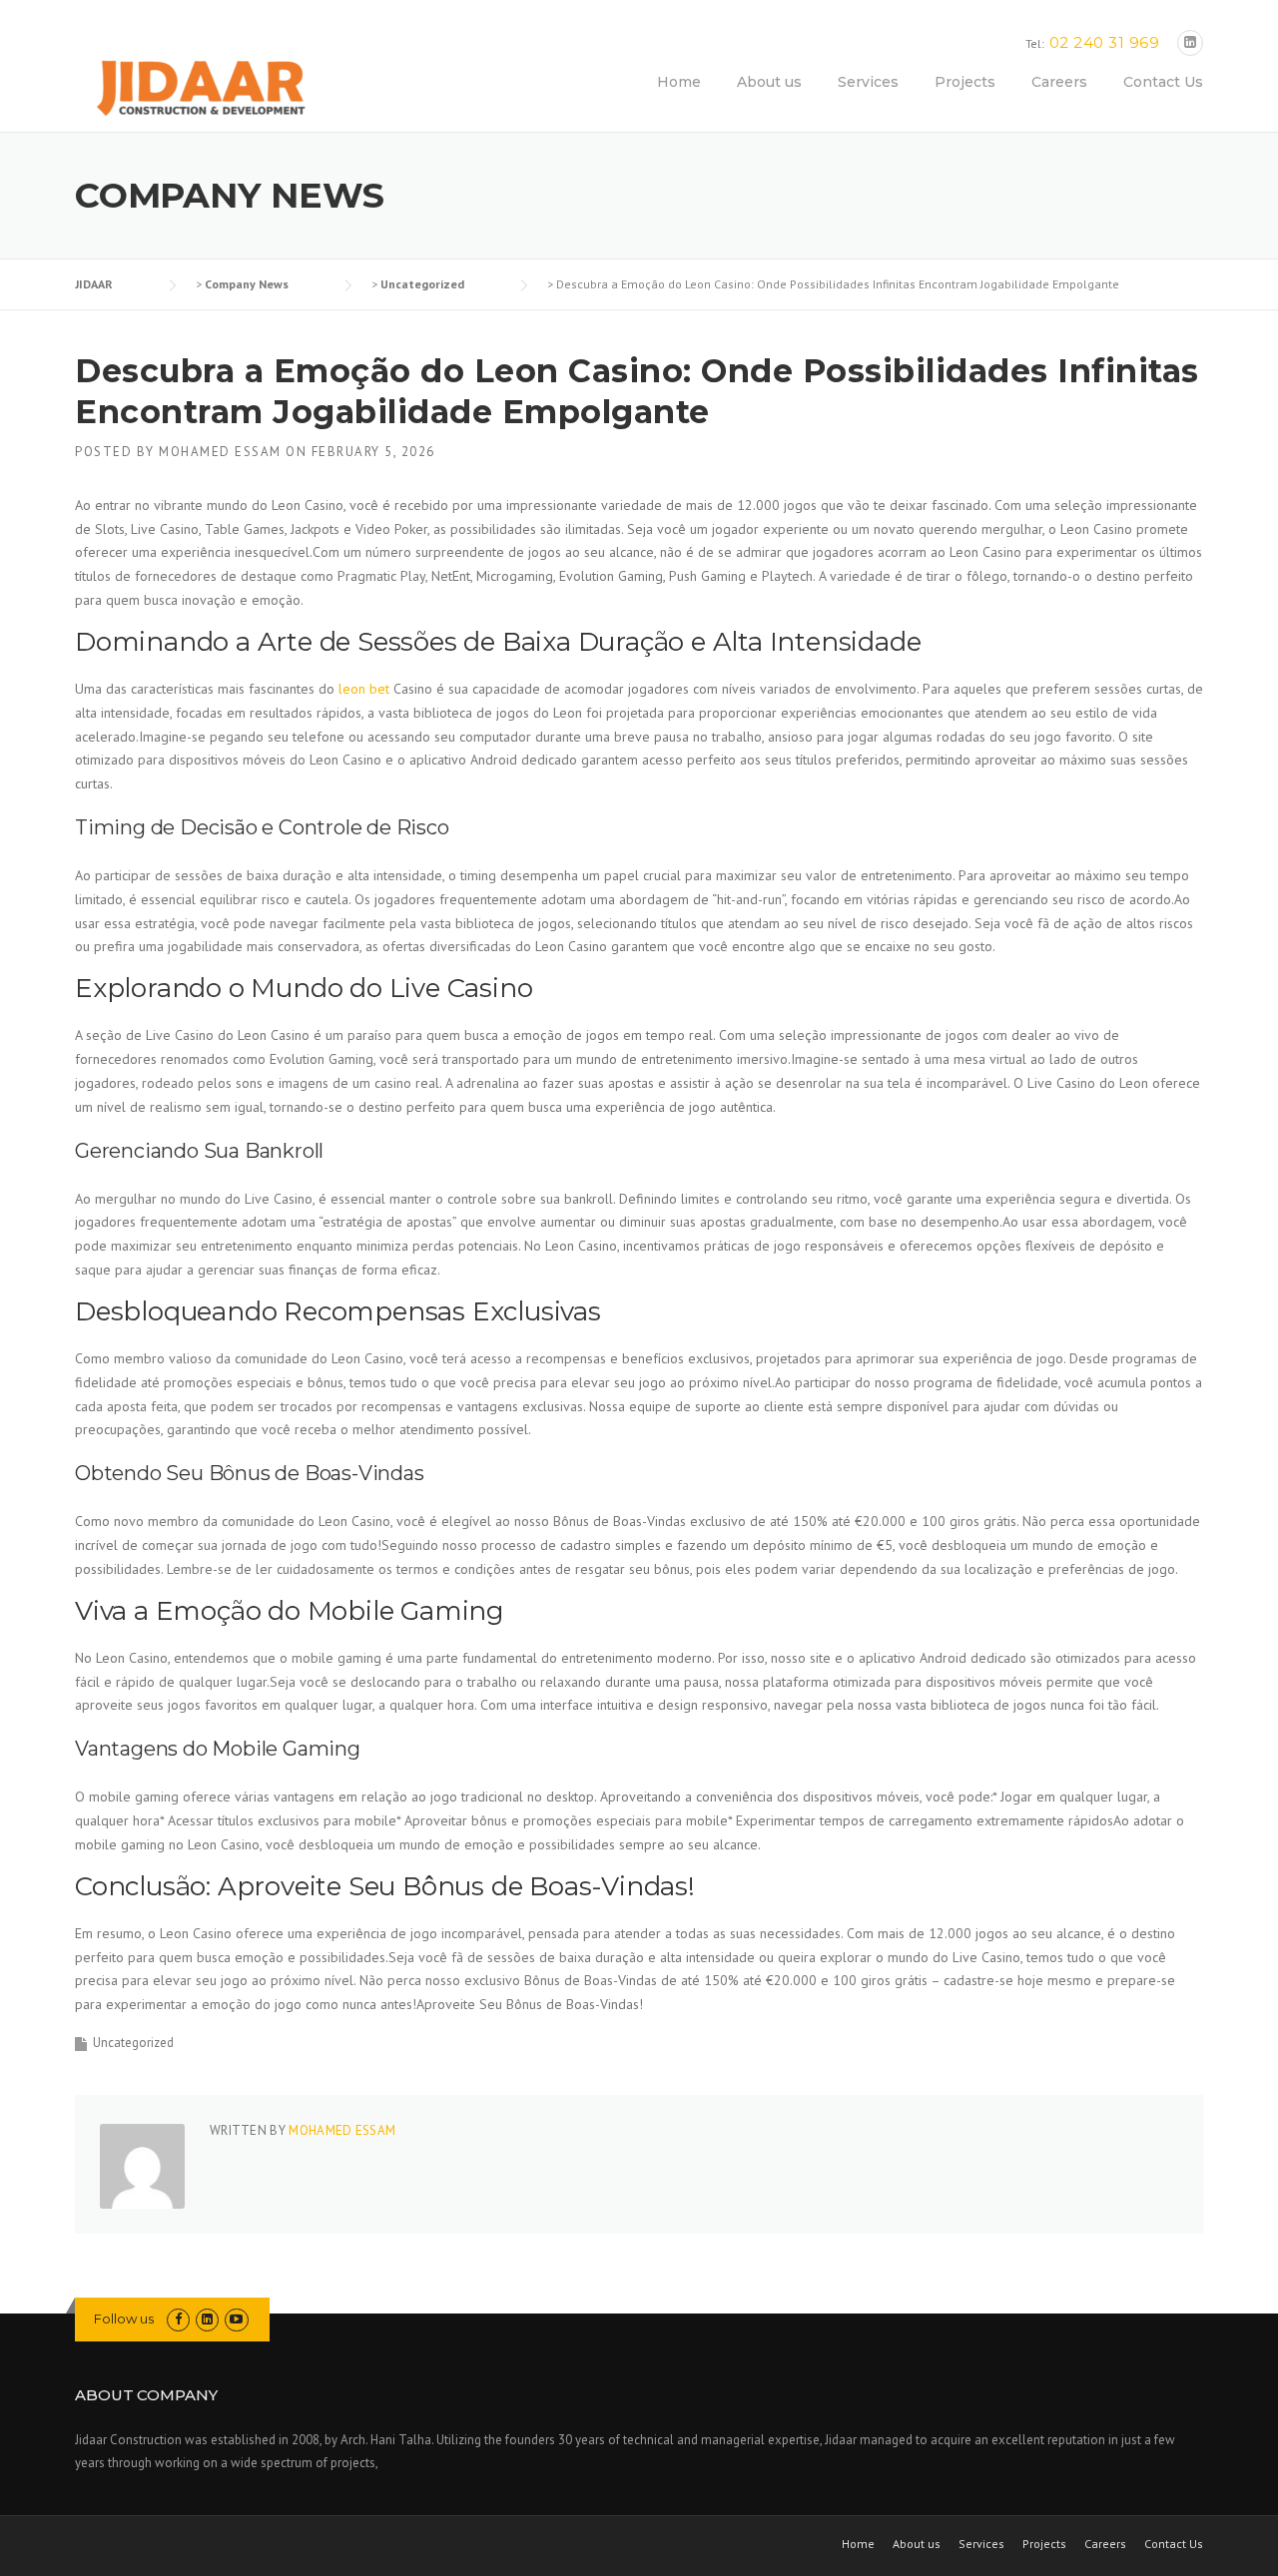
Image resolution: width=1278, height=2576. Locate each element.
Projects (965, 82)
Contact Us (1163, 82)
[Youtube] (236, 2319)
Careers (1059, 82)
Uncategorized (133, 2043)
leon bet (364, 689)
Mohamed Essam (220, 452)
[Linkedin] (1190, 42)
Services (868, 82)
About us (769, 82)
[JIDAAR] (200, 90)
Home (679, 82)
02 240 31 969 (1105, 42)
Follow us (124, 2318)
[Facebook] (178, 2319)
